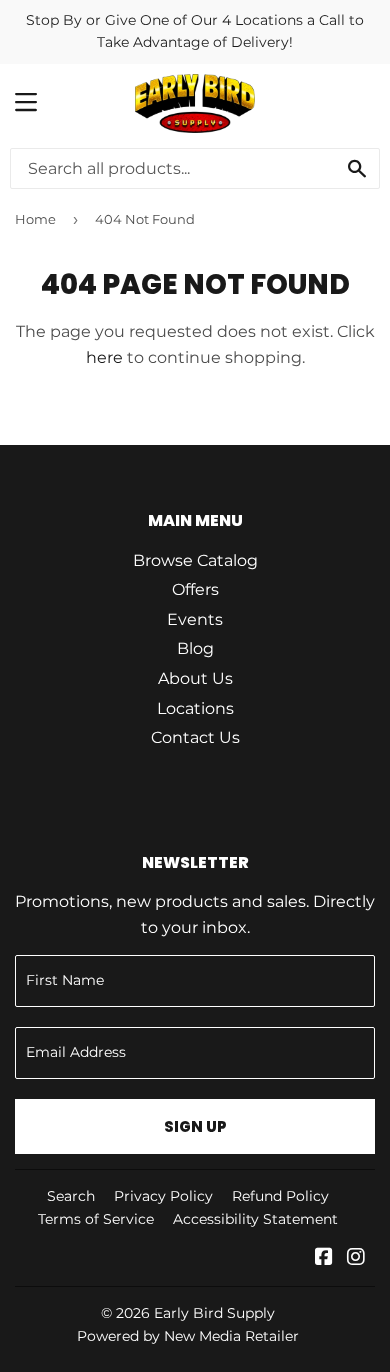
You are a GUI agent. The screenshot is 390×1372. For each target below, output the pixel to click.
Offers (195, 589)
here (104, 357)
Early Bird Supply (214, 1313)
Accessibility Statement (255, 1219)
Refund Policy (280, 1196)
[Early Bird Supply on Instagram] (356, 1258)
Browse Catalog (195, 560)
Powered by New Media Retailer (188, 1336)
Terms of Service (96, 1219)
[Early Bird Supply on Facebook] (324, 1258)
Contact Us (195, 737)
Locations (195, 708)
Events (195, 619)
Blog (195, 648)
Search (71, 1196)
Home (35, 219)
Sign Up (195, 1126)
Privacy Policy (163, 1196)
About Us (195, 678)
